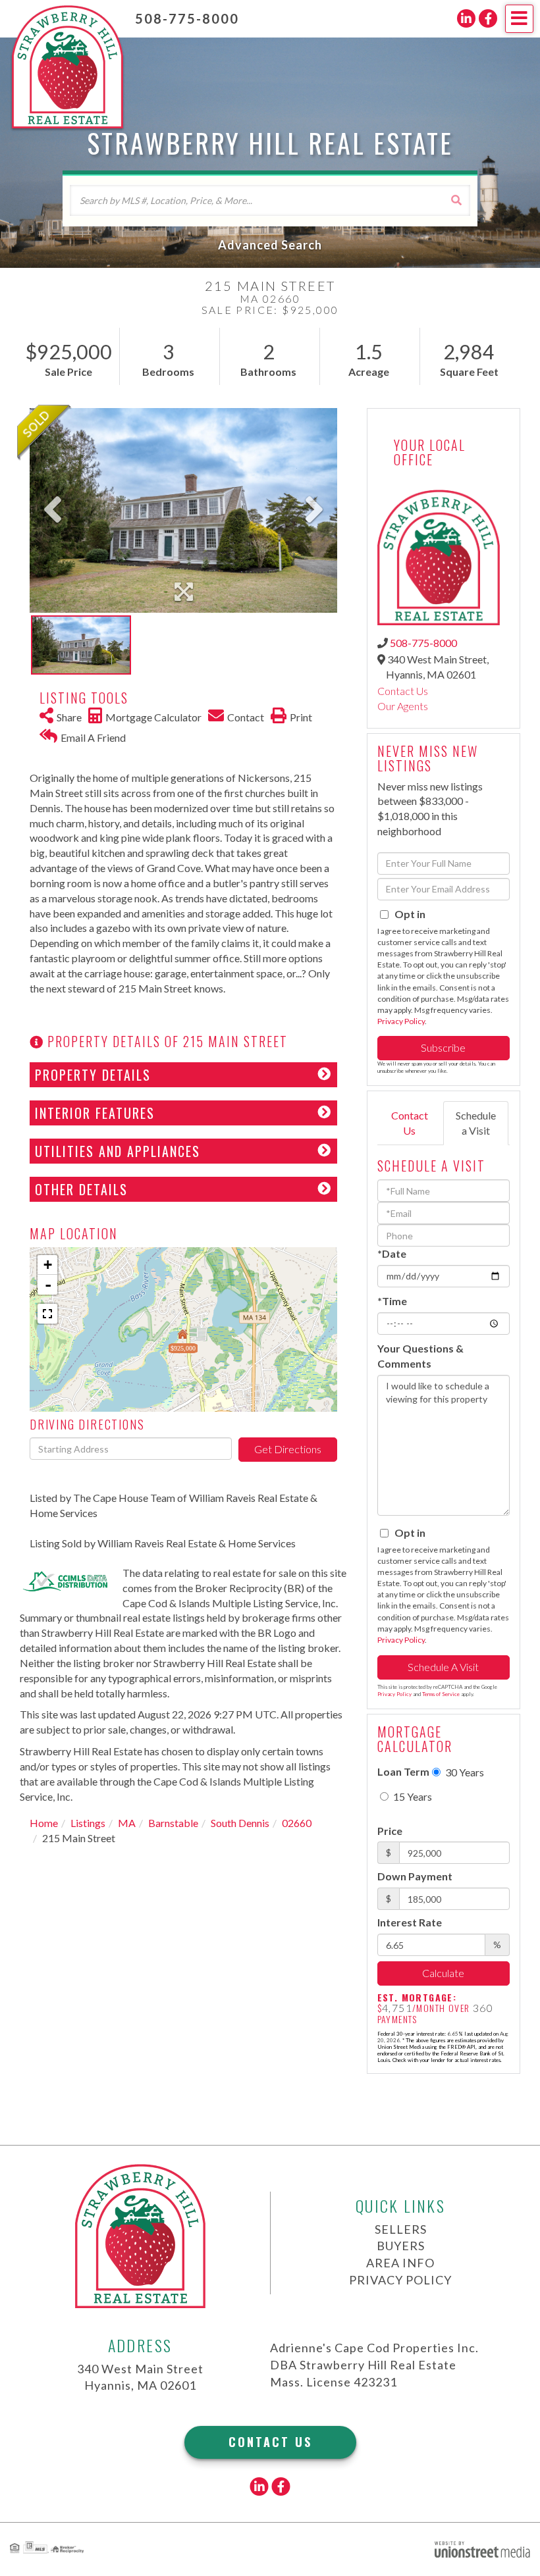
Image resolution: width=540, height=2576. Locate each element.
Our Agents (403, 706)
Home (44, 1823)
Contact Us (403, 691)
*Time (392, 1301)
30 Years (464, 1772)
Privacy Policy (401, 1021)
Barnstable (173, 1823)
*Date (392, 1253)
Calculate (443, 1973)
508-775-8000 (187, 18)
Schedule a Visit (476, 1123)
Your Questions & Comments (420, 1356)
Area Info (400, 2263)
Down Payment (415, 1876)
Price (390, 1831)
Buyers (401, 2246)
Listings (88, 1823)
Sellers (401, 2229)
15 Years (412, 1796)
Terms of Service (441, 1694)
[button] (456, 200)
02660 (297, 1823)
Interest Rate (410, 1922)
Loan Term (403, 1771)
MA (127, 1823)
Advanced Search (270, 245)
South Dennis (240, 1823)
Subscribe (443, 1047)
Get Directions (288, 1449)
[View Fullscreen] (47, 1314)
